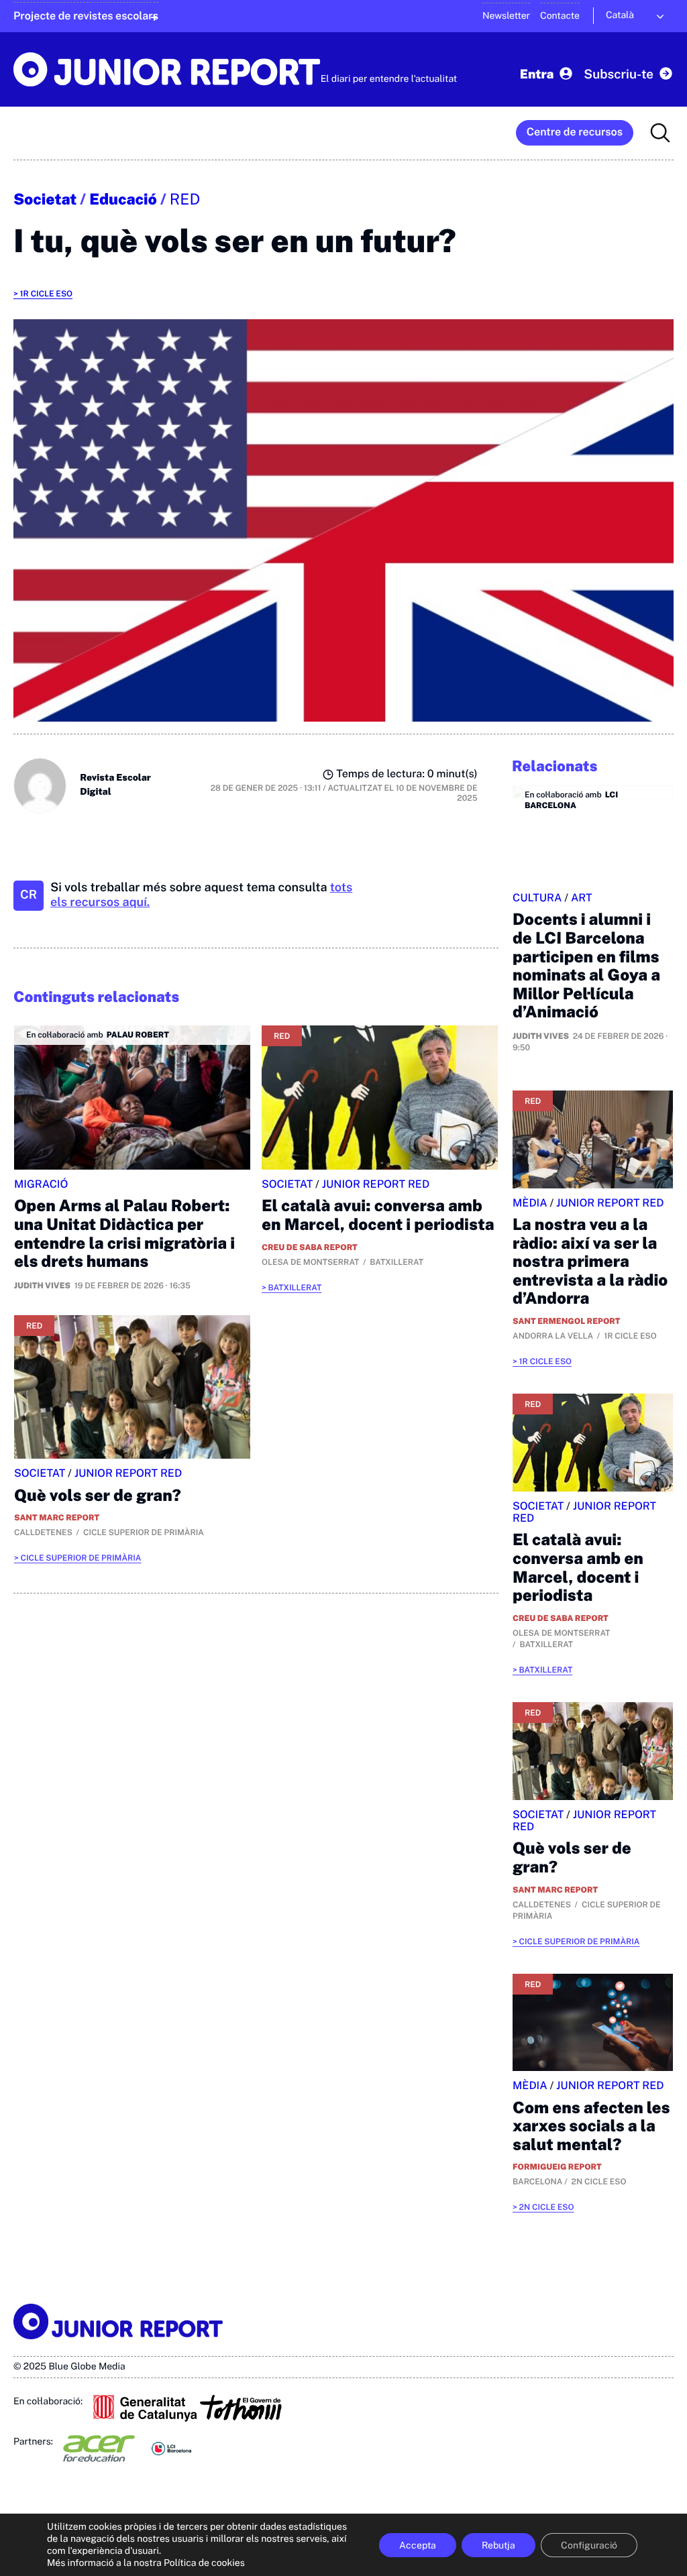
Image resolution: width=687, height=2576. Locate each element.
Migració (41, 1184)
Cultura (537, 898)
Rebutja (498, 2545)
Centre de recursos (575, 132)
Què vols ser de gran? (98, 1496)
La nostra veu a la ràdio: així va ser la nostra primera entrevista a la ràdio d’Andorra (590, 1262)
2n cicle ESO (546, 2207)
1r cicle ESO (46, 294)
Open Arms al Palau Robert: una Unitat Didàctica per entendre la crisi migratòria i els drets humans (124, 1234)
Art (582, 898)
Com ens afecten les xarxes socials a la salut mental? (591, 2126)
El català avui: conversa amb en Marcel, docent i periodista (378, 1215)
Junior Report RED (376, 1184)
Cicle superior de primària (81, 1558)
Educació (123, 200)
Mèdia (530, 1203)
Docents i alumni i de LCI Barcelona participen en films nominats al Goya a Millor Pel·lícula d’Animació (586, 966)
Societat (45, 200)
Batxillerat (295, 1288)
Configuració (589, 2545)
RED (185, 200)
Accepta (418, 2545)
